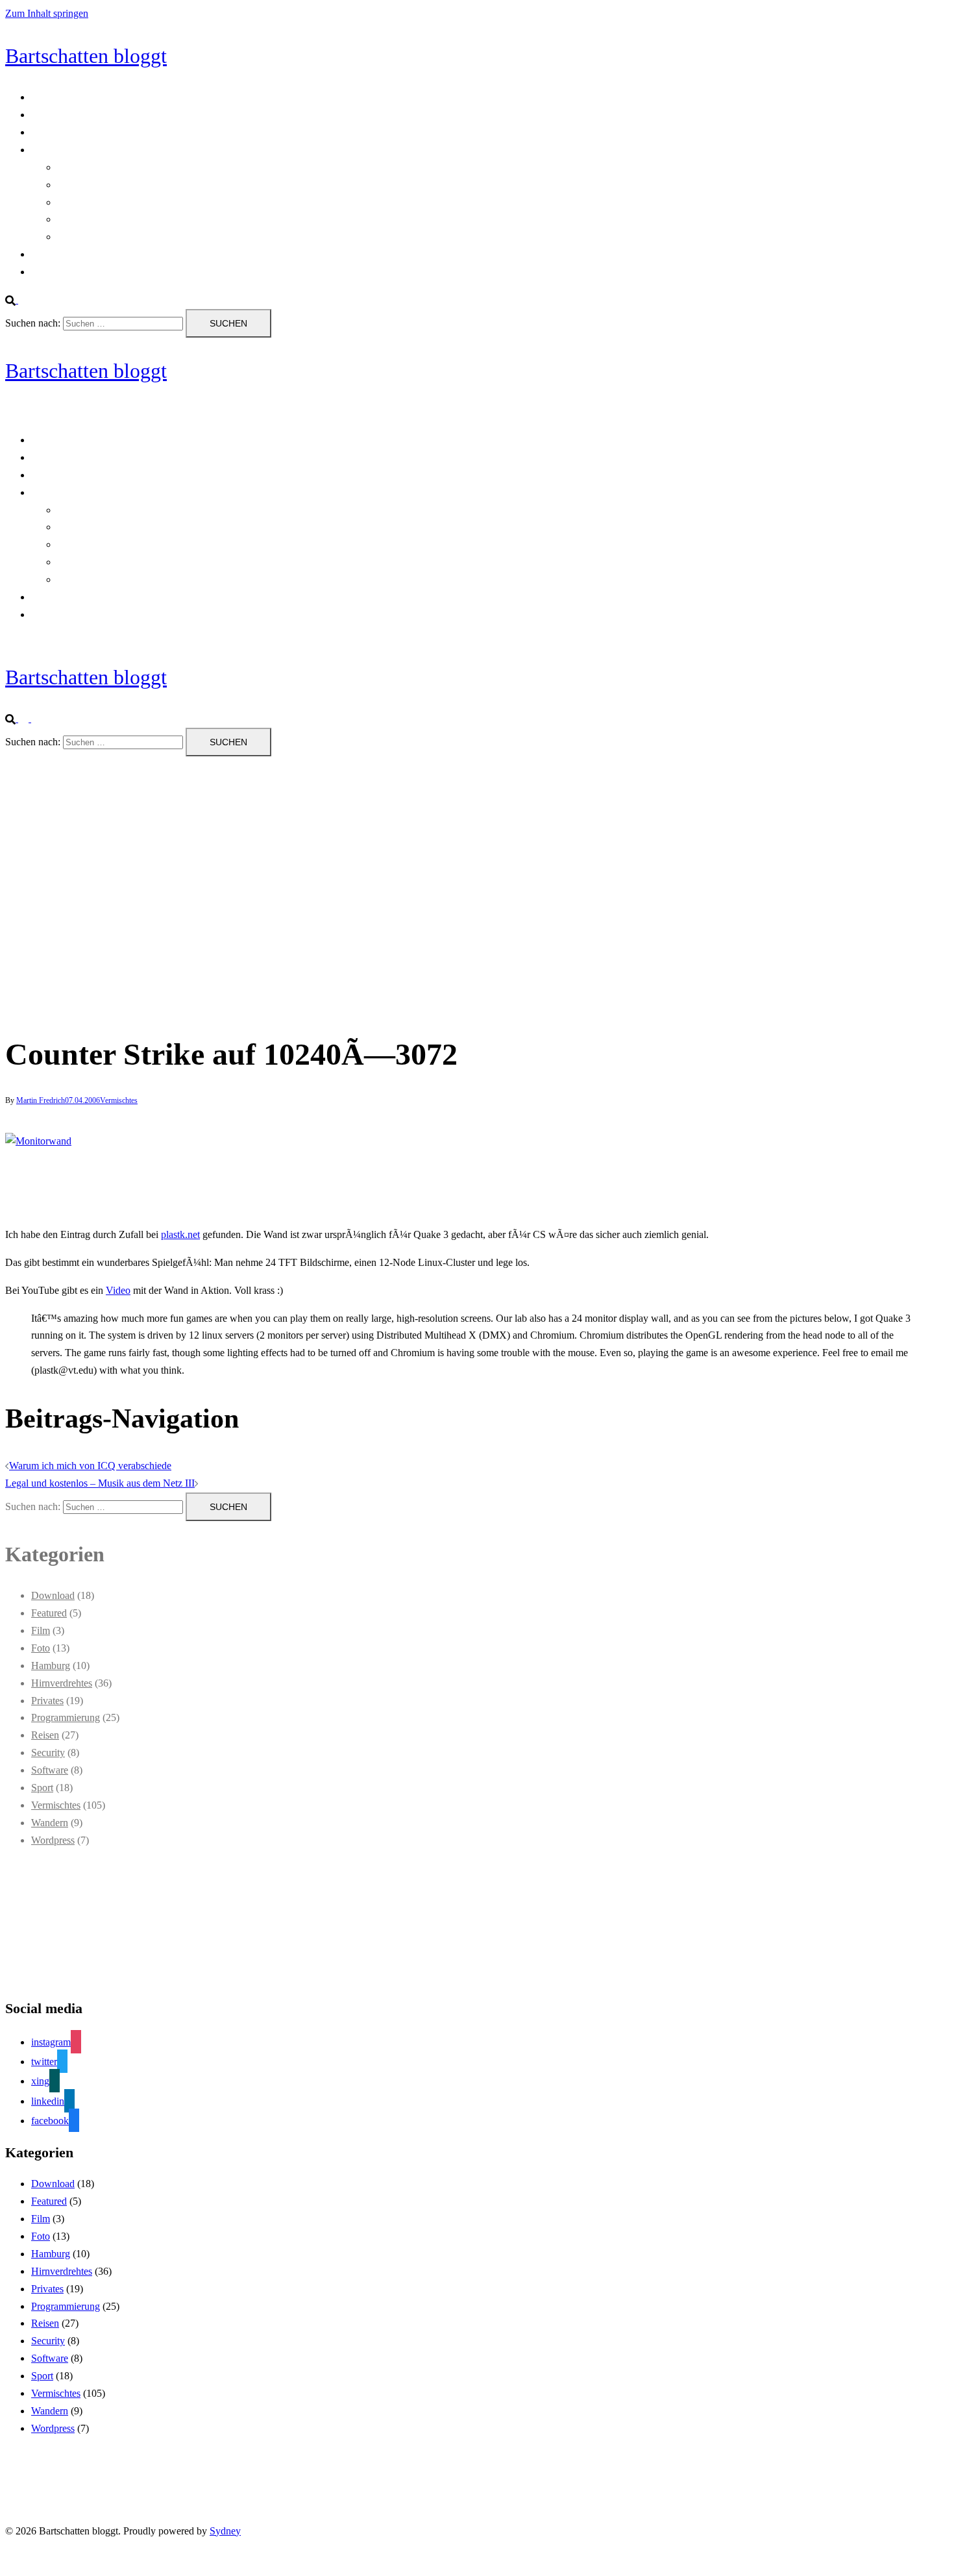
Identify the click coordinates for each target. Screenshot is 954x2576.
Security (48, 1752)
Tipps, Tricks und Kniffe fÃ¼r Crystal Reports (153, 219)
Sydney (225, 2531)
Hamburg (51, 1666)
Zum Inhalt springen (47, 13)
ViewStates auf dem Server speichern (133, 237)
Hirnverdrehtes (62, 1683)
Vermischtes (119, 1100)
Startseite (50, 254)
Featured (49, 1613)
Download (53, 1595)
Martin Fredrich (41, 1100)
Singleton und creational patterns (124, 202)
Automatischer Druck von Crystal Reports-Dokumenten (172, 167)
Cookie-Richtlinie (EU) (79, 115)
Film (41, 1630)
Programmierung (66, 150)
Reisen (45, 1735)
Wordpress (53, 1840)
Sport (42, 1788)
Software (50, 1770)
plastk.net (180, 1234)
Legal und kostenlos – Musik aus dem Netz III (100, 1483)
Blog (41, 97)
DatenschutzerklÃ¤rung (80, 132)
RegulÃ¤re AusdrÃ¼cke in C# (121, 185)
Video (118, 1290)
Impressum (54, 272)
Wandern (50, 1823)
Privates (47, 1701)
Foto (41, 1648)
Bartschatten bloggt (86, 56)
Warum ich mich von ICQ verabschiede (90, 1466)
